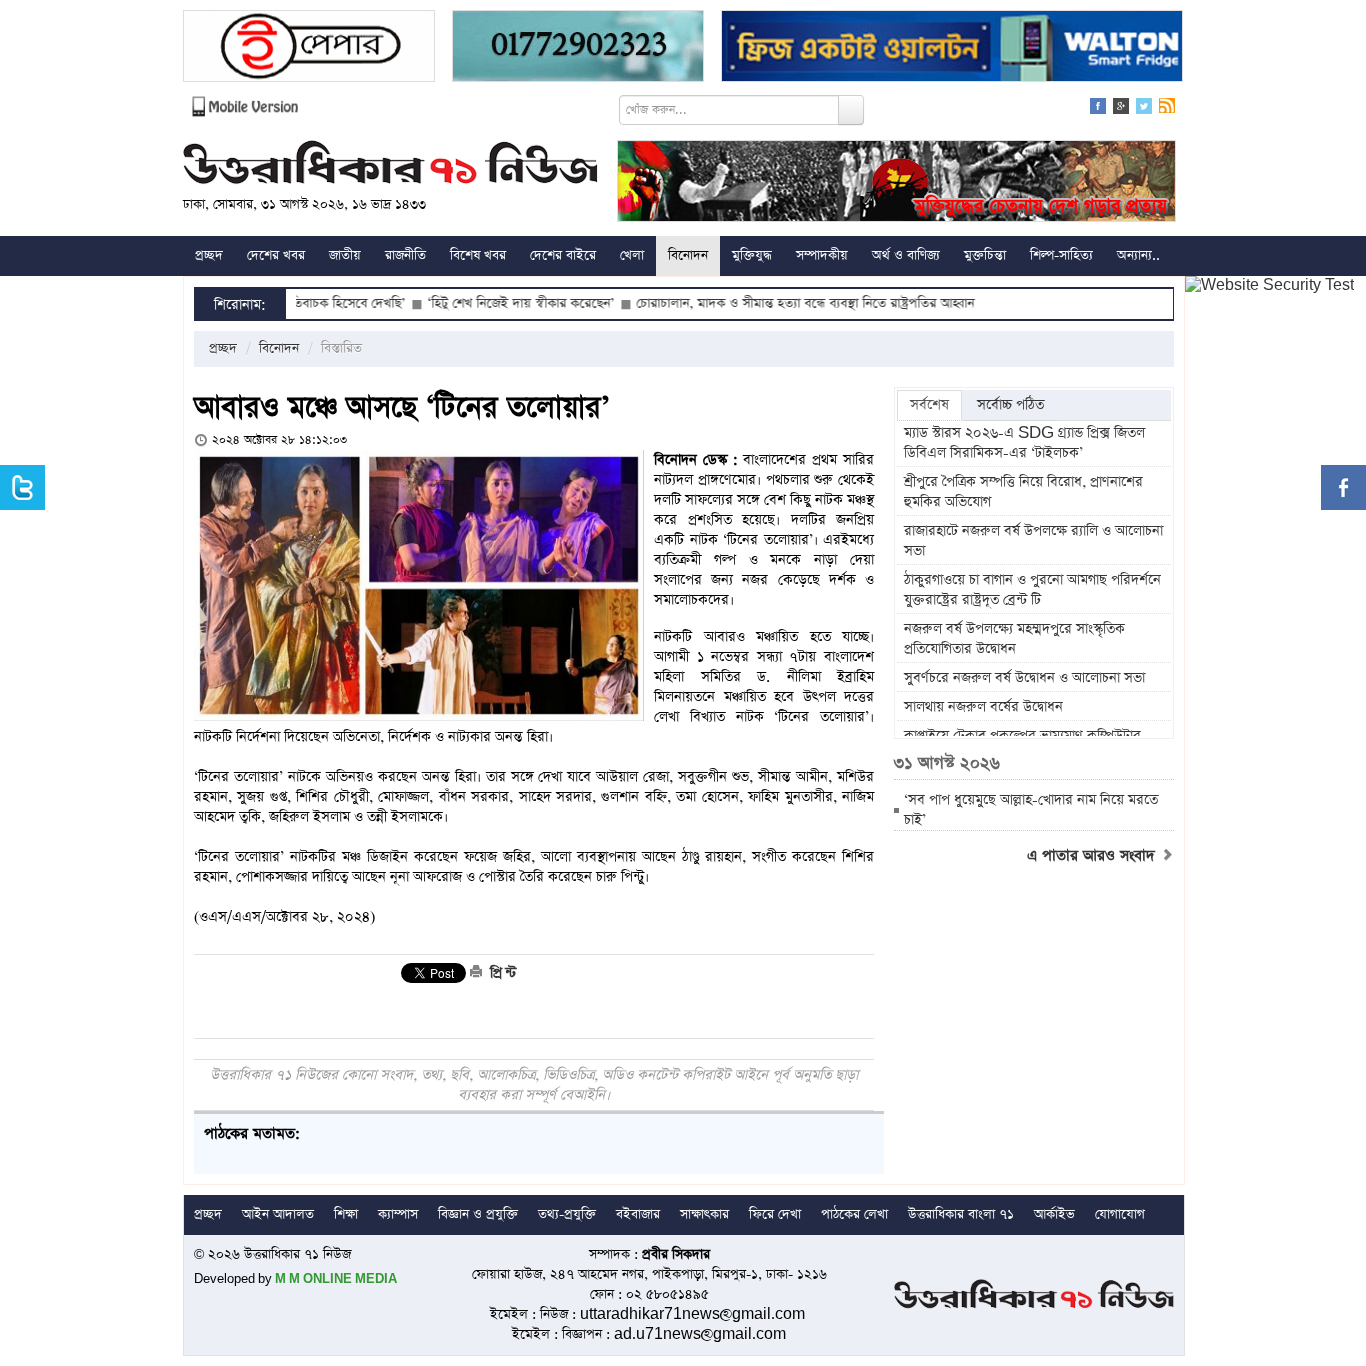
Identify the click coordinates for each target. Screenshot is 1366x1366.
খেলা (632, 255)
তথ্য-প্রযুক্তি (567, 1214)
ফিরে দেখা (775, 1214)
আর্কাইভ (1054, 1214)
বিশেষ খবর (478, 255)
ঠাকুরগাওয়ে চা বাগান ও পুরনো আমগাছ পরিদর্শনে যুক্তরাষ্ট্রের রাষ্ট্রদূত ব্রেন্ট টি (1032, 590)
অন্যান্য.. (1138, 255)
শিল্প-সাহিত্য (1061, 255)
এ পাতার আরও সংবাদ (1093, 856)
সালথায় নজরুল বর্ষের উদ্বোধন (983, 707)
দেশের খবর (276, 255)
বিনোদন (688, 255)
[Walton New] (952, 48)
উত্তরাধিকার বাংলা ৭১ (961, 1214)
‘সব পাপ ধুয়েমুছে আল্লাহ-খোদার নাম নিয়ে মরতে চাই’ (1031, 810)
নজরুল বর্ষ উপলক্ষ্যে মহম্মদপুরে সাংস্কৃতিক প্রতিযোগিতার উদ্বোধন (1014, 639)
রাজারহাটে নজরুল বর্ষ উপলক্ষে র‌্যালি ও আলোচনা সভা (1033, 541)
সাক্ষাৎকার (704, 1214)
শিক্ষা (346, 1214)
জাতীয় (345, 255)
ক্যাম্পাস (398, 1214)
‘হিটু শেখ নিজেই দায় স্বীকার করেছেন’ (475, 303)
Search (851, 110)
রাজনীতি (405, 255)
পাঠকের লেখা (854, 1214)
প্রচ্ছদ (209, 255)
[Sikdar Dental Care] (578, 48)
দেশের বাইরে (563, 255)
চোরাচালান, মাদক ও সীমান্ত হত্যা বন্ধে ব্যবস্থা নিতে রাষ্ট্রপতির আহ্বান (760, 303)
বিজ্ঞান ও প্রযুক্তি (478, 1214)
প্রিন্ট (501, 973)
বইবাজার (638, 1214)
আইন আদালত (278, 1214)
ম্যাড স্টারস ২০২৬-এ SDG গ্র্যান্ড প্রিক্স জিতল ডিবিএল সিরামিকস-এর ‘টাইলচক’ (1024, 443)
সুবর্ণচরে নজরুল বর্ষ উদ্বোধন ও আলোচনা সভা (1026, 678)
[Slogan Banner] (896, 183)
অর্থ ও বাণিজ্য (906, 255)
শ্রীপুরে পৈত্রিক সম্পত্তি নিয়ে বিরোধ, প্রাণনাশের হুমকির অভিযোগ (1023, 492)
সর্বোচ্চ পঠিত (1010, 405)
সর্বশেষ (929, 405)
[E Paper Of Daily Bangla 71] (309, 48)
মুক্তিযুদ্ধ (752, 255)
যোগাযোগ (1120, 1214)
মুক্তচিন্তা (985, 255)
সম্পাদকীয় (822, 255)
